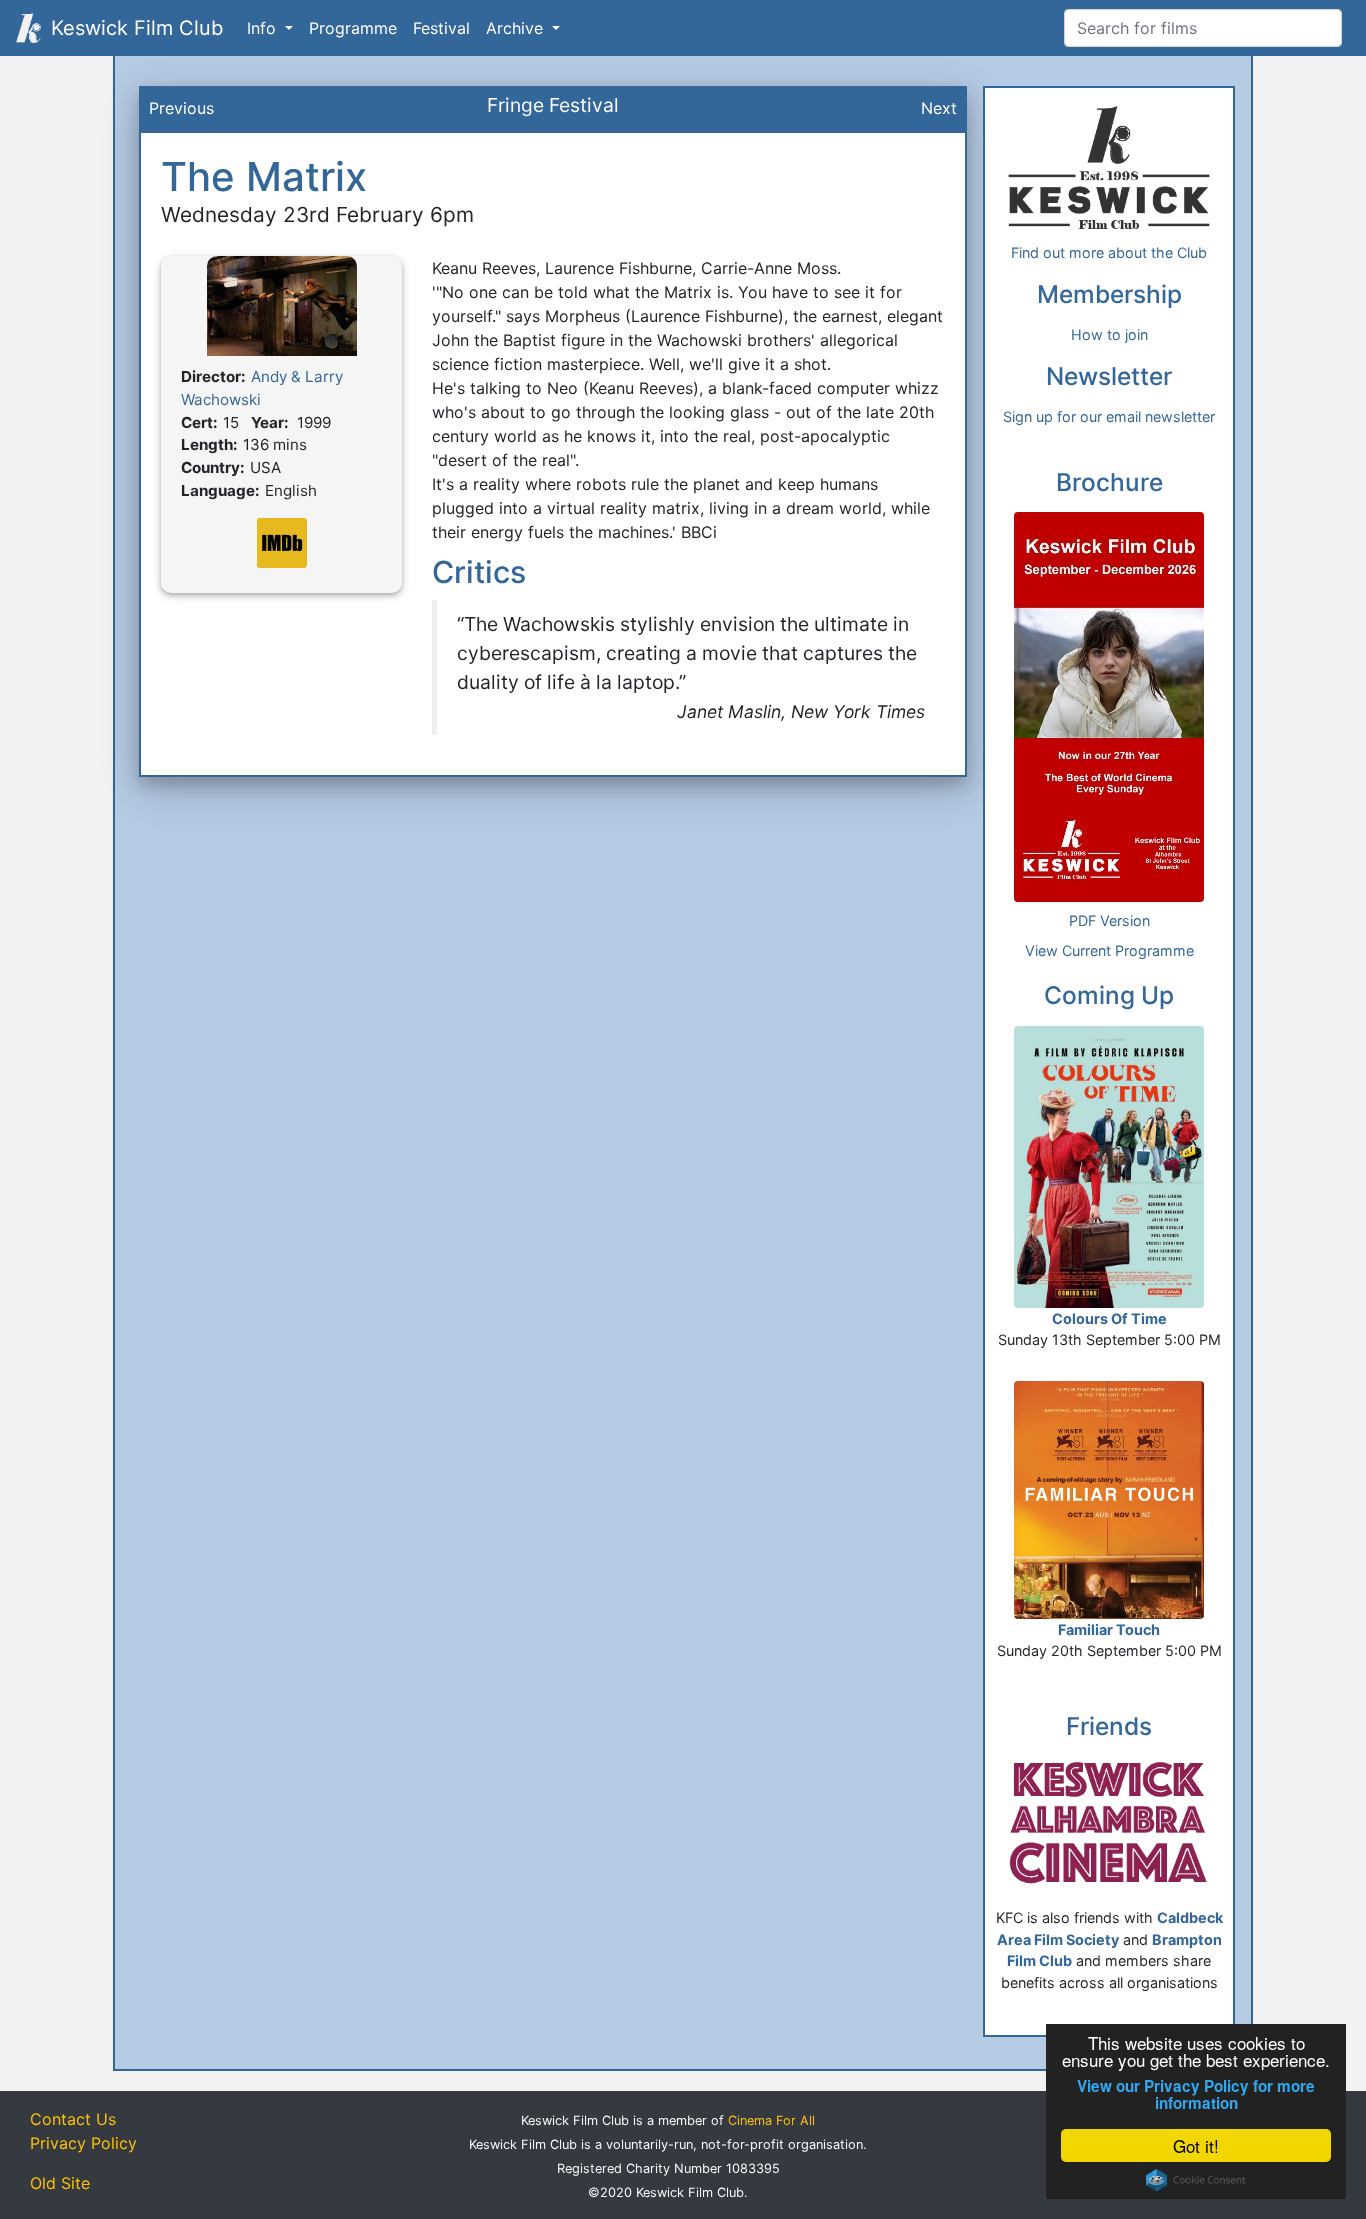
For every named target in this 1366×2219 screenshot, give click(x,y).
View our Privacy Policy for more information (1196, 2095)
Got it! (1196, 2145)
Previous (181, 108)
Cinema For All (771, 2120)
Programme (353, 28)
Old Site (60, 2183)
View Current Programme (1109, 950)
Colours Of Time (1109, 1318)
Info (264, 28)
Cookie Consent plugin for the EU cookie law (1196, 2180)
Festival (441, 28)
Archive (517, 28)
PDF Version (1109, 920)
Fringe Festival (553, 105)
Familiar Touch (1109, 1629)
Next (939, 108)
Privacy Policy (83, 2143)
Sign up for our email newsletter (1109, 416)
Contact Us (73, 2119)
